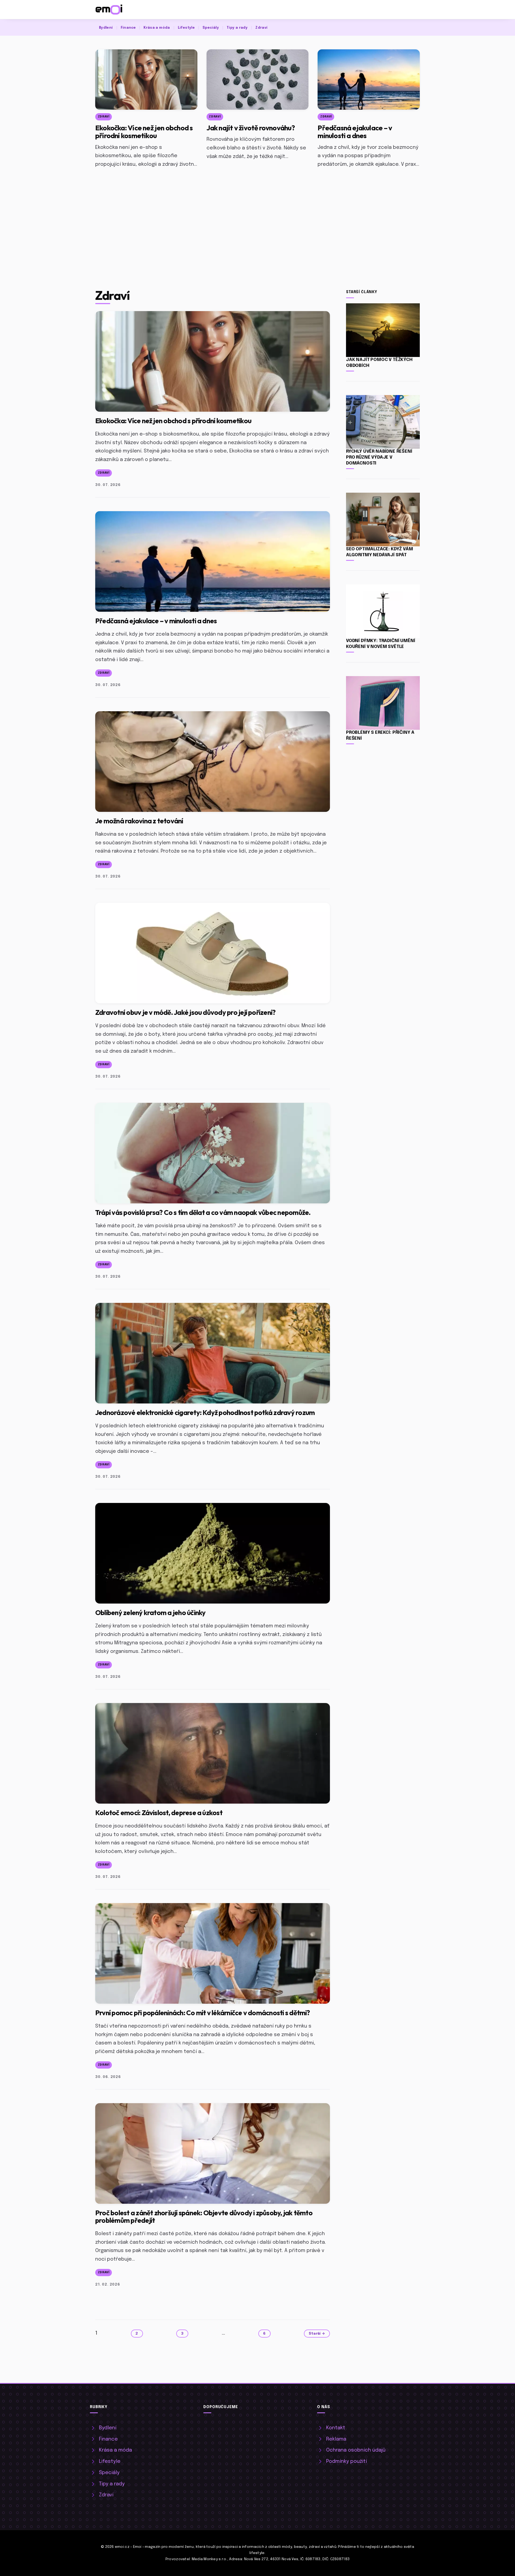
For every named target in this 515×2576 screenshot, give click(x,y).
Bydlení (106, 28)
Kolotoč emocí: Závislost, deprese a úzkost (159, 1813)
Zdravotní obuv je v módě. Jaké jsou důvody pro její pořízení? (185, 1012)
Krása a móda (157, 28)
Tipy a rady (237, 28)
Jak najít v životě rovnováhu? (251, 128)
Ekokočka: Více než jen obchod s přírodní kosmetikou (144, 132)
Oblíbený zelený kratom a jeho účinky (150, 1613)
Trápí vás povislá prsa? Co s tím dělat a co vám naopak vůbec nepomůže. (203, 1212)
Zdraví (261, 28)
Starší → (317, 2334)
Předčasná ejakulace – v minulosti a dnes (355, 132)
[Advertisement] (257, 212)
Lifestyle (186, 28)
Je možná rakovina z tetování (139, 821)
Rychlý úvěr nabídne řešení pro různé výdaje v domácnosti (379, 457)
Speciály (211, 28)
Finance (128, 28)
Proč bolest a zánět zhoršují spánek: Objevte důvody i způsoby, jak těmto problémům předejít (204, 2216)
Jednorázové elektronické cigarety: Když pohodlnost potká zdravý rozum (205, 1412)
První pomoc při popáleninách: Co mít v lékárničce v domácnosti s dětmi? (203, 2013)
